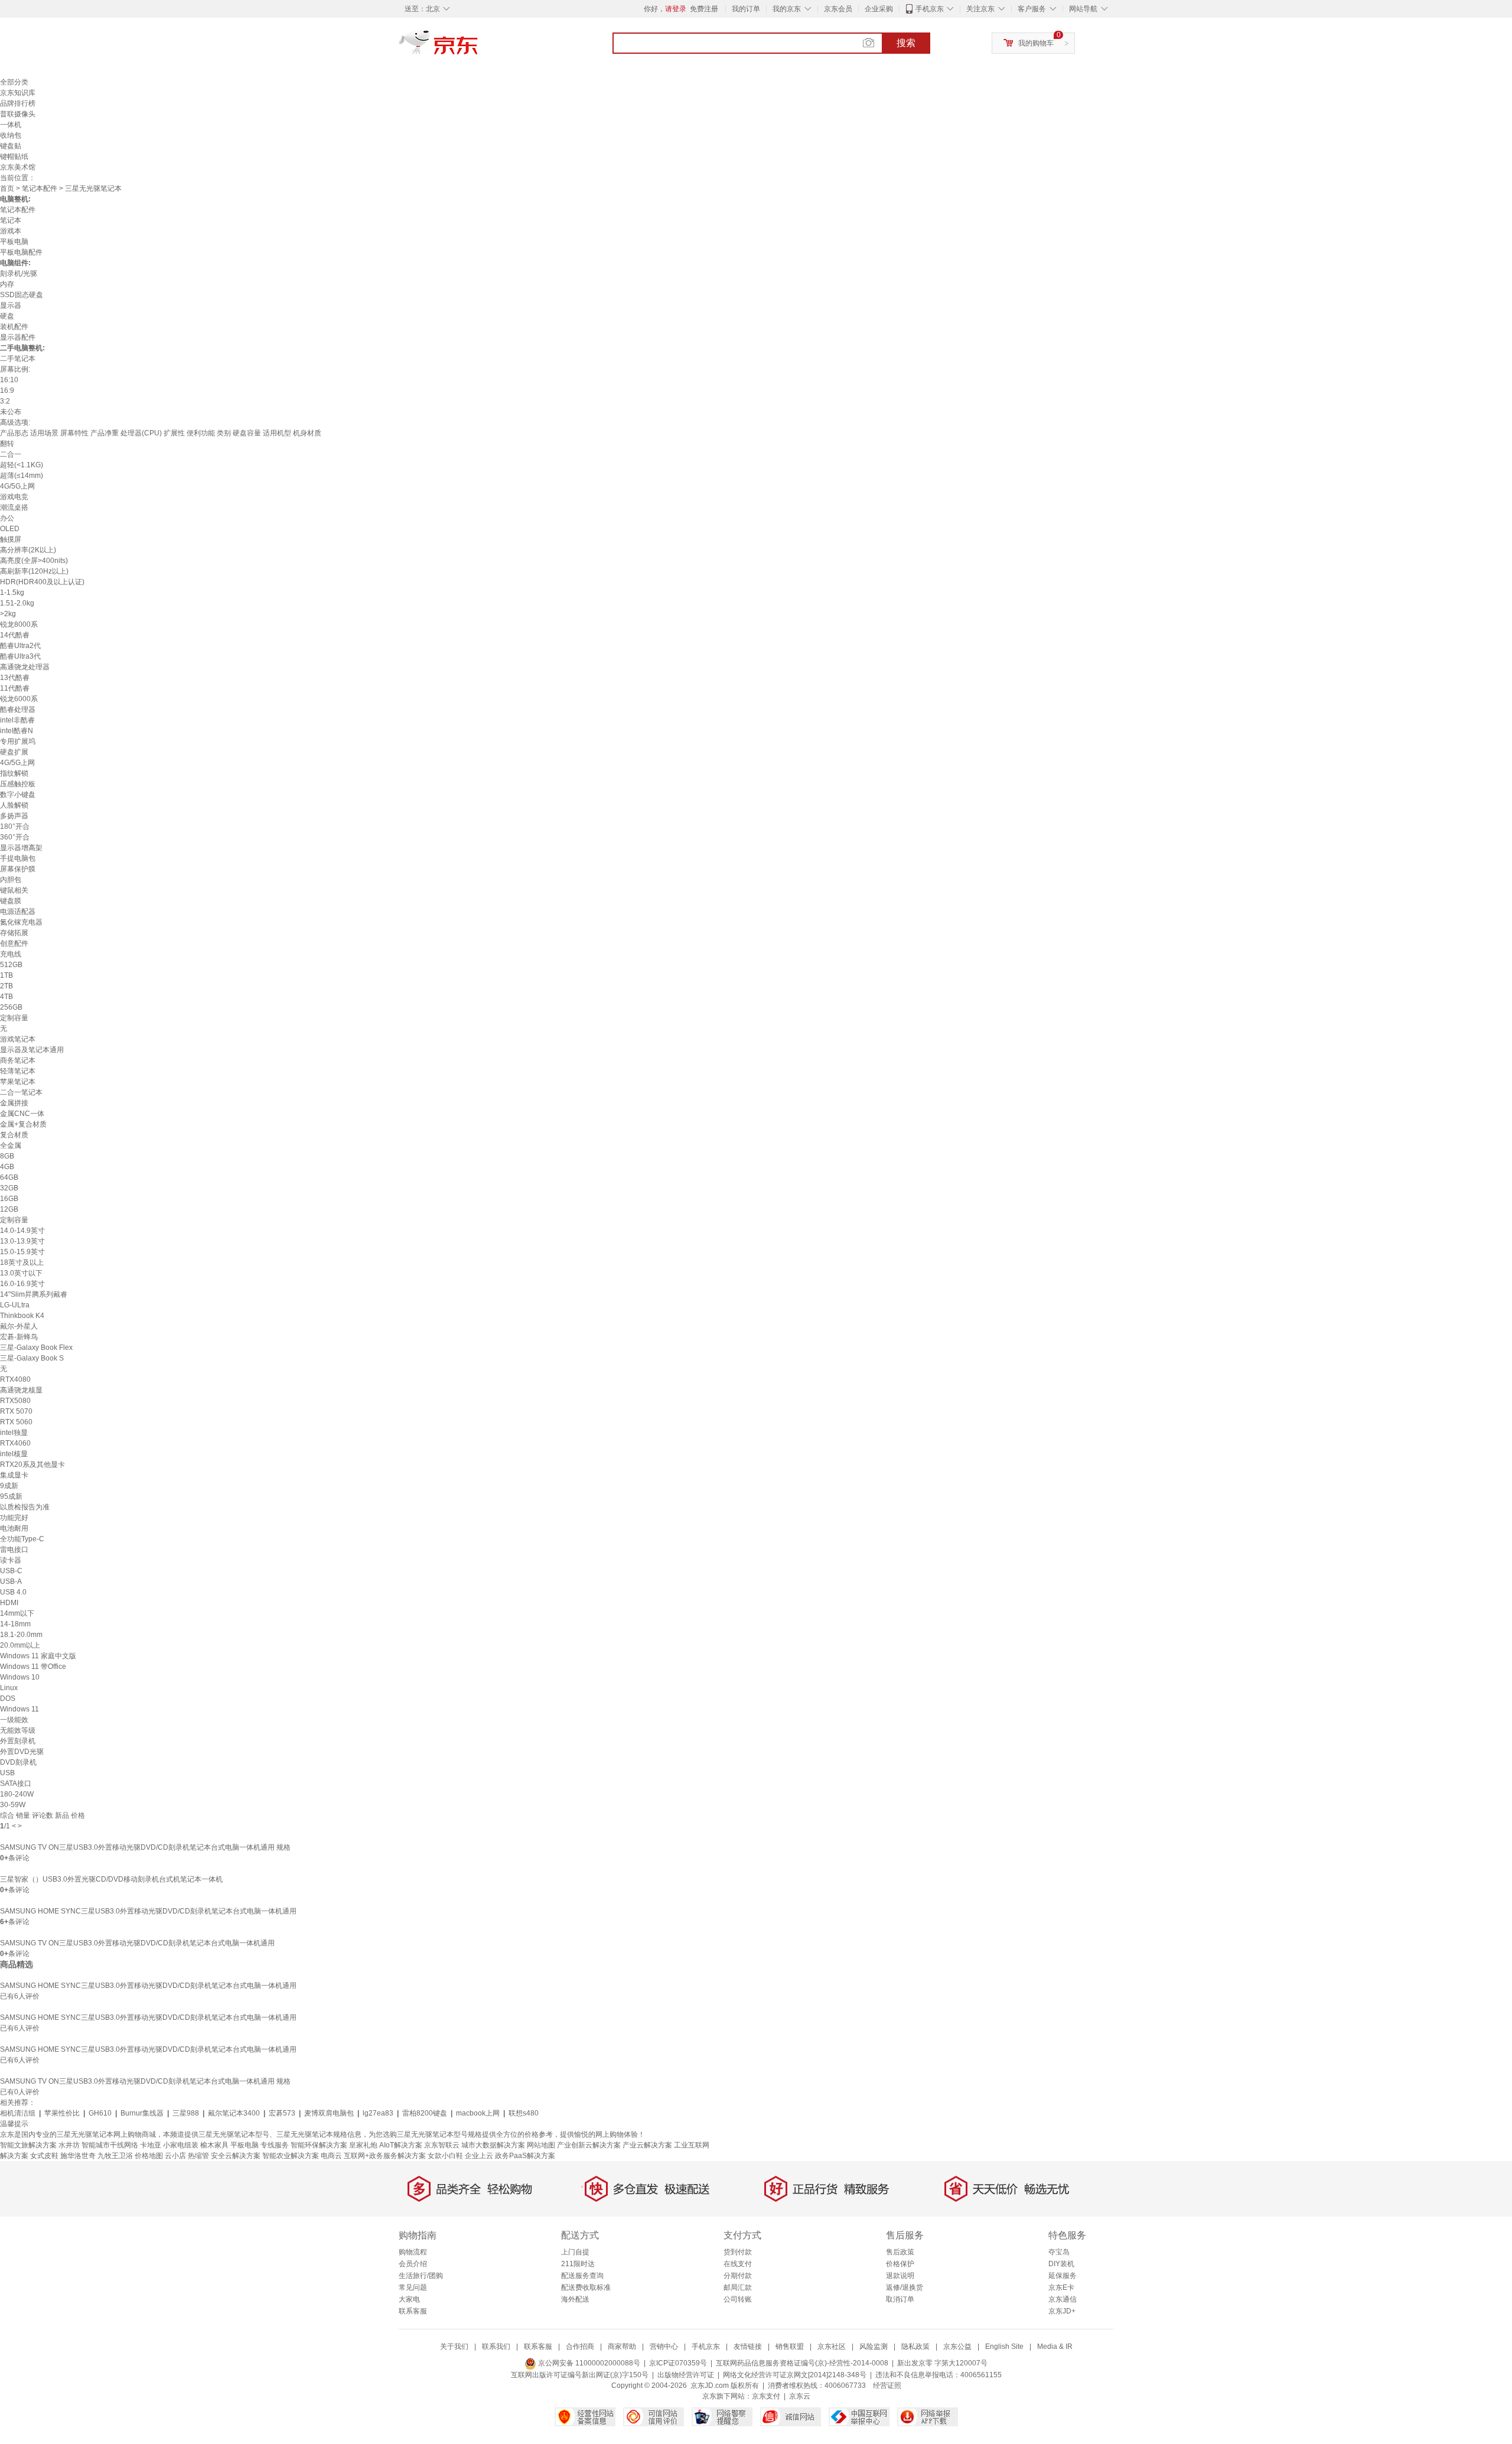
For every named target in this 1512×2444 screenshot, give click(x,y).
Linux (9, 1688)
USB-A (11, 1581)
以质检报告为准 (25, 1507)
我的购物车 (1036, 43)
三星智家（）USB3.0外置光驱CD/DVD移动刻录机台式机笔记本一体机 (111, 1879)
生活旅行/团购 (421, 2276)
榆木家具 (214, 2145)
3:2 (5, 401)
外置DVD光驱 (22, 1752)
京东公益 (957, 2347)
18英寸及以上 (22, 1262)
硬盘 (7, 316)
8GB (7, 1156)
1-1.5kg (12, 593)
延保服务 (1063, 2276)
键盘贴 (11, 146)
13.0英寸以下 (21, 1273)
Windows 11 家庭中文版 (38, 1656)
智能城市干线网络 (110, 2145)
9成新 (9, 1486)
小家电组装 (181, 2145)
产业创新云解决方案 (589, 2145)
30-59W (13, 1805)
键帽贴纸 (14, 157)
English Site (1004, 2347)
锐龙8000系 (19, 624)
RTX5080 (15, 1401)
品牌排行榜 (18, 103)
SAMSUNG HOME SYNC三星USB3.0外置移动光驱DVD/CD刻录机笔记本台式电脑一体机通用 (148, 1911)
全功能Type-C (22, 1539)
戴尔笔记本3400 (234, 2113)
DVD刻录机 (18, 1762)
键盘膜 (11, 901)
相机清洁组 (18, 2113)
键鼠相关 (14, 890)
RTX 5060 (16, 1422)
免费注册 (704, 9)
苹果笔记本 (18, 1082)
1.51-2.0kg (17, 603)
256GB (11, 1007)
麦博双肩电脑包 (329, 2113)
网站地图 (541, 2145)
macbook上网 (478, 2113)
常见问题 (413, 2287)
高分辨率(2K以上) (28, 550)
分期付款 (738, 2276)
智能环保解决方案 (319, 2145)
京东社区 (832, 2347)
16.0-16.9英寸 (22, 1284)
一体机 (11, 125)
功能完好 (14, 1518)
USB (7, 1773)
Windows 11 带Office (33, 1667)
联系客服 (413, 2311)
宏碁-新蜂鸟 (19, 1337)
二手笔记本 (18, 359)
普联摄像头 (18, 114)
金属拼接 (14, 1103)
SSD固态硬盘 (22, 295)
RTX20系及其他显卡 (32, 1465)
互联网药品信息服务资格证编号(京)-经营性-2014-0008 (802, 2363)
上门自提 (575, 2252)
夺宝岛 (1059, 2252)
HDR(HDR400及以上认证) (42, 582)
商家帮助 (622, 2347)
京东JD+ (1062, 2311)
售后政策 (900, 2252)
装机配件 (14, 327)
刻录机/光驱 (19, 274)
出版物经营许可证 (686, 2375)
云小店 (175, 2156)
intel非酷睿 (17, 720)
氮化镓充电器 (21, 922)
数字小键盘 (18, 795)
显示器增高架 (21, 848)
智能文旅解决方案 (28, 2145)
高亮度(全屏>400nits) (34, 561)
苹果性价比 (62, 2113)
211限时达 (578, 2264)
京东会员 (838, 9)
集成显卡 (14, 1475)
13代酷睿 (15, 678)
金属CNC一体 (22, 1114)
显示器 (11, 305)
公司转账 (738, 2299)
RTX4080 (15, 1379)
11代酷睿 (15, 688)
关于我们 (454, 2347)
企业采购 (879, 9)
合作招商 (580, 2347)
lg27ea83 (378, 2113)
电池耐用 (14, 1528)
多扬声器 (14, 816)
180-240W (17, 1794)
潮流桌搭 (14, 507)
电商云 (331, 2156)
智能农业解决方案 (291, 2156)
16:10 (9, 380)
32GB (9, 1188)
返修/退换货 (905, 2287)
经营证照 (887, 2386)
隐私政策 (915, 2347)
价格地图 (149, 2156)
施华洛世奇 (78, 2156)
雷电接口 (14, 1550)
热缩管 (198, 2156)
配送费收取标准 (586, 2287)
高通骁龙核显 (21, 1390)
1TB (6, 975)
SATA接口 (16, 1784)
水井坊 (69, 2145)
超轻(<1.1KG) (22, 465)
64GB (9, 1177)
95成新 (11, 1496)
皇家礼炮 (363, 2145)
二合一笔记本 (21, 1092)
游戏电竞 (14, 497)
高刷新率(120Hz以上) (34, 571)
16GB (9, 1199)
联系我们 (496, 2347)
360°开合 (15, 837)
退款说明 (900, 2276)
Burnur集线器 (142, 2113)
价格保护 (900, 2264)
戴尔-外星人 (19, 1326)
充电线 (11, 954)
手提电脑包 (18, 858)
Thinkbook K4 (22, 1316)
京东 (478, 47)
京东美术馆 (18, 167)
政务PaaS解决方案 (525, 2156)
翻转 (7, 444)
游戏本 (11, 231)
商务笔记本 (18, 1060)
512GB (11, 965)
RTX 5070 (16, 1411)
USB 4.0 (13, 1592)
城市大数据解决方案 (493, 2145)
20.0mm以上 (20, 1645)
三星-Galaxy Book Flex (36, 1348)
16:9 (7, 390)
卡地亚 (151, 2145)
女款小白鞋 (445, 2156)
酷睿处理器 (18, 710)
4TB (6, 997)
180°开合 (15, 826)
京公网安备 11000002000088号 (588, 2363)
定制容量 (14, 1018)
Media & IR (1055, 2347)
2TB (6, 986)
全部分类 (14, 82)
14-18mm (15, 1624)
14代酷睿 (15, 635)
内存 (7, 284)
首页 (7, 188)
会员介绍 (413, 2264)
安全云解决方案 (236, 2156)
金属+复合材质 (23, 1124)
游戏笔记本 (18, 1039)
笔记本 (11, 220)
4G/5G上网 (17, 486)
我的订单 (746, 9)
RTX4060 (15, 1443)
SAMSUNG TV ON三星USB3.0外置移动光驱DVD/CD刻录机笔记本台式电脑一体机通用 (137, 1943)
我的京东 (787, 9)
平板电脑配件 (21, 252)
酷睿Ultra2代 (20, 646)
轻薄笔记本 (18, 1071)
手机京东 (930, 9)
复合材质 (14, 1135)
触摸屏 (11, 539)
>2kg (8, 614)
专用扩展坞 (18, 741)
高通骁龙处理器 (25, 667)
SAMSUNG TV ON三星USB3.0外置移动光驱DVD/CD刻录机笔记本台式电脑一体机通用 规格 (145, 1847)
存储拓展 (14, 933)
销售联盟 (790, 2347)
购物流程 (413, 2252)
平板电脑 (14, 242)
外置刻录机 (18, 1741)
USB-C (11, 1571)
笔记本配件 (40, 188)
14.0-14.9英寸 (22, 1231)
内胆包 (11, 880)
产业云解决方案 (647, 2145)
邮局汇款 (738, 2287)
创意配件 (14, 943)
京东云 (800, 2396)
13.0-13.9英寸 (22, 1241)
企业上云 (479, 2156)
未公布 (11, 412)
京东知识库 (18, 93)
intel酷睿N (17, 731)
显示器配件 (18, 337)
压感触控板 (18, 784)
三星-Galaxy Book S (32, 1358)
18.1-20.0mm (21, 1635)
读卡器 (11, 1560)
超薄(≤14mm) (22, 476)
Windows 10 (20, 1677)
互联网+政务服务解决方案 (385, 2156)
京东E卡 (1061, 2287)
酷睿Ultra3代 (20, 656)
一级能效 (14, 1720)
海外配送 (575, 2299)
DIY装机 (1061, 2264)
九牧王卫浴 (115, 2156)
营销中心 (664, 2347)
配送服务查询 (582, 2276)
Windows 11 (19, 1709)
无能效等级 (18, 1730)
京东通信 (1063, 2299)
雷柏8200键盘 (425, 2113)
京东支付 (766, 2396)
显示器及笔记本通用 (32, 1050)
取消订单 (900, 2299)
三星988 (186, 2113)
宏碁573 (282, 2113)
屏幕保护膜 (18, 869)
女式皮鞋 (44, 2156)
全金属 (11, 1145)
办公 (7, 518)
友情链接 (748, 2347)
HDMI (9, 1603)
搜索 (906, 43)
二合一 (11, 454)
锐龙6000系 (19, 699)
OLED (10, 529)
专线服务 (275, 2145)
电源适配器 (18, 912)
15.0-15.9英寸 (22, 1252)
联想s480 (524, 2113)
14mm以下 (17, 1613)
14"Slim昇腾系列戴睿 (34, 1294)
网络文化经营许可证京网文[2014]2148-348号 (795, 2375)
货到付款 (738, 2252)
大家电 (409, 2299)
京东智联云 (442, 2145)
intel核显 (14, 1454)
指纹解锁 (14, 773)
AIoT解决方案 (401, 2145)
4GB (7, 1167)
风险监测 (874, 2347)
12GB (9, 1209)
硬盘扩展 (14, 752)
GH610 (100, 2113)
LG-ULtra (15, 1305)
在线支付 (738, 2264)
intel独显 (14, 1433)
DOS (8, 1698)
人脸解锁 (14, 805)
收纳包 (11, 135)
